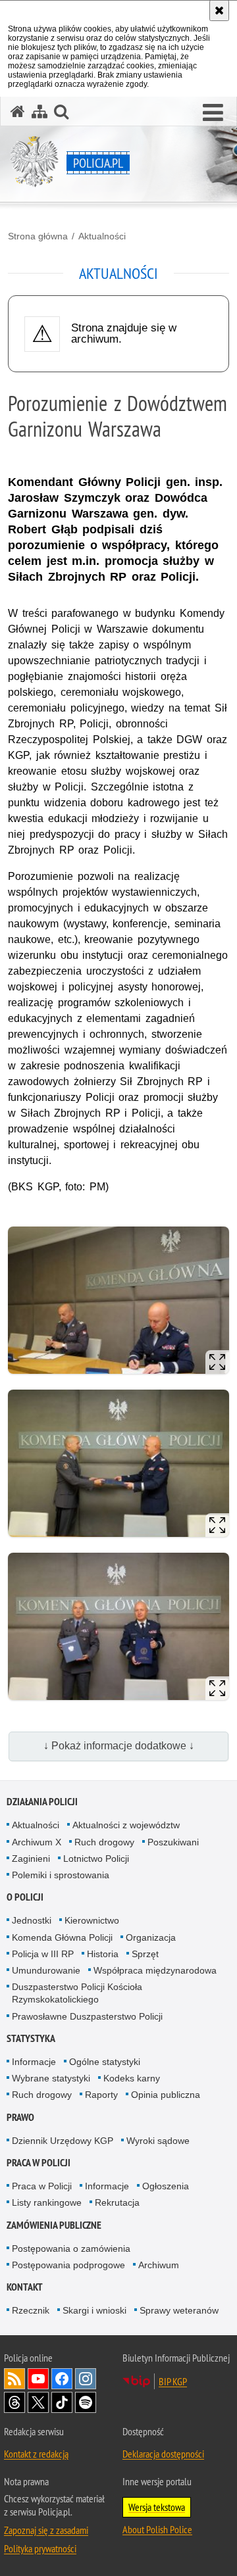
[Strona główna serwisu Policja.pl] (18, 111)
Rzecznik (31, 2310)
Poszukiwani (173, 1842)
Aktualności (102, 236)
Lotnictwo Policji (96, 1859)
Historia (103, 1954)
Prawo (20, 2117)
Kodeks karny (132, 2078)
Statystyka (31, 2038)
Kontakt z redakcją (36, 2454)
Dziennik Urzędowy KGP (63, 2141)
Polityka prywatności (40, 2548)
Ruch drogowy (104, 1842)
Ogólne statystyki (105, 2062)
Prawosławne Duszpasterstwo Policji (87, 2016)
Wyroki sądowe (158, 2141)
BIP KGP (173, 2381)
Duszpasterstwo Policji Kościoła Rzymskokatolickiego (77, 1993)
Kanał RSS (14, 2379)
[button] (213, 113)
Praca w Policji (39, 2163)
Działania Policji (42, 1802)
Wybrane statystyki (51, 2078)
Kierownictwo (92, 1920)
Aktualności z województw (126, 1825)
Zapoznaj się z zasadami (46, 2530)
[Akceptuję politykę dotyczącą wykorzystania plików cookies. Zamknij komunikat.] (219, 11)
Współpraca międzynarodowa (155, 1970)
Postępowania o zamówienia (71, 2248)
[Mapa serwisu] (39, 111)
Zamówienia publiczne (54, 2225)
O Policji (25, 1897)
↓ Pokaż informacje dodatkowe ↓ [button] (119, 1746)
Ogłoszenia (166, 2186)
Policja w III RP (43, 1954)
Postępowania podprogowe (68, 2265)
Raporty (101, 2095)
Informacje (34, 2062)
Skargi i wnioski (94, 2310)
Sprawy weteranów (179, 2310)
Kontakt (25, 2287)
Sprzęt (145, 1954)
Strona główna (38, 236)
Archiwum (159, 2265)
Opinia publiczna (166, 2095)
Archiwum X (37, 1842)
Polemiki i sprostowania (61, 1875)
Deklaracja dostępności (163, 2454)
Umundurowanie (46, 1970)
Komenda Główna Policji (62, 1937)
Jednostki (32, 1920)
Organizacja (151, 1937)
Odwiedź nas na (38, 2379)
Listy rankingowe (47, 2202)
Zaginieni (31, 1859)
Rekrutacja (117, 2202)
